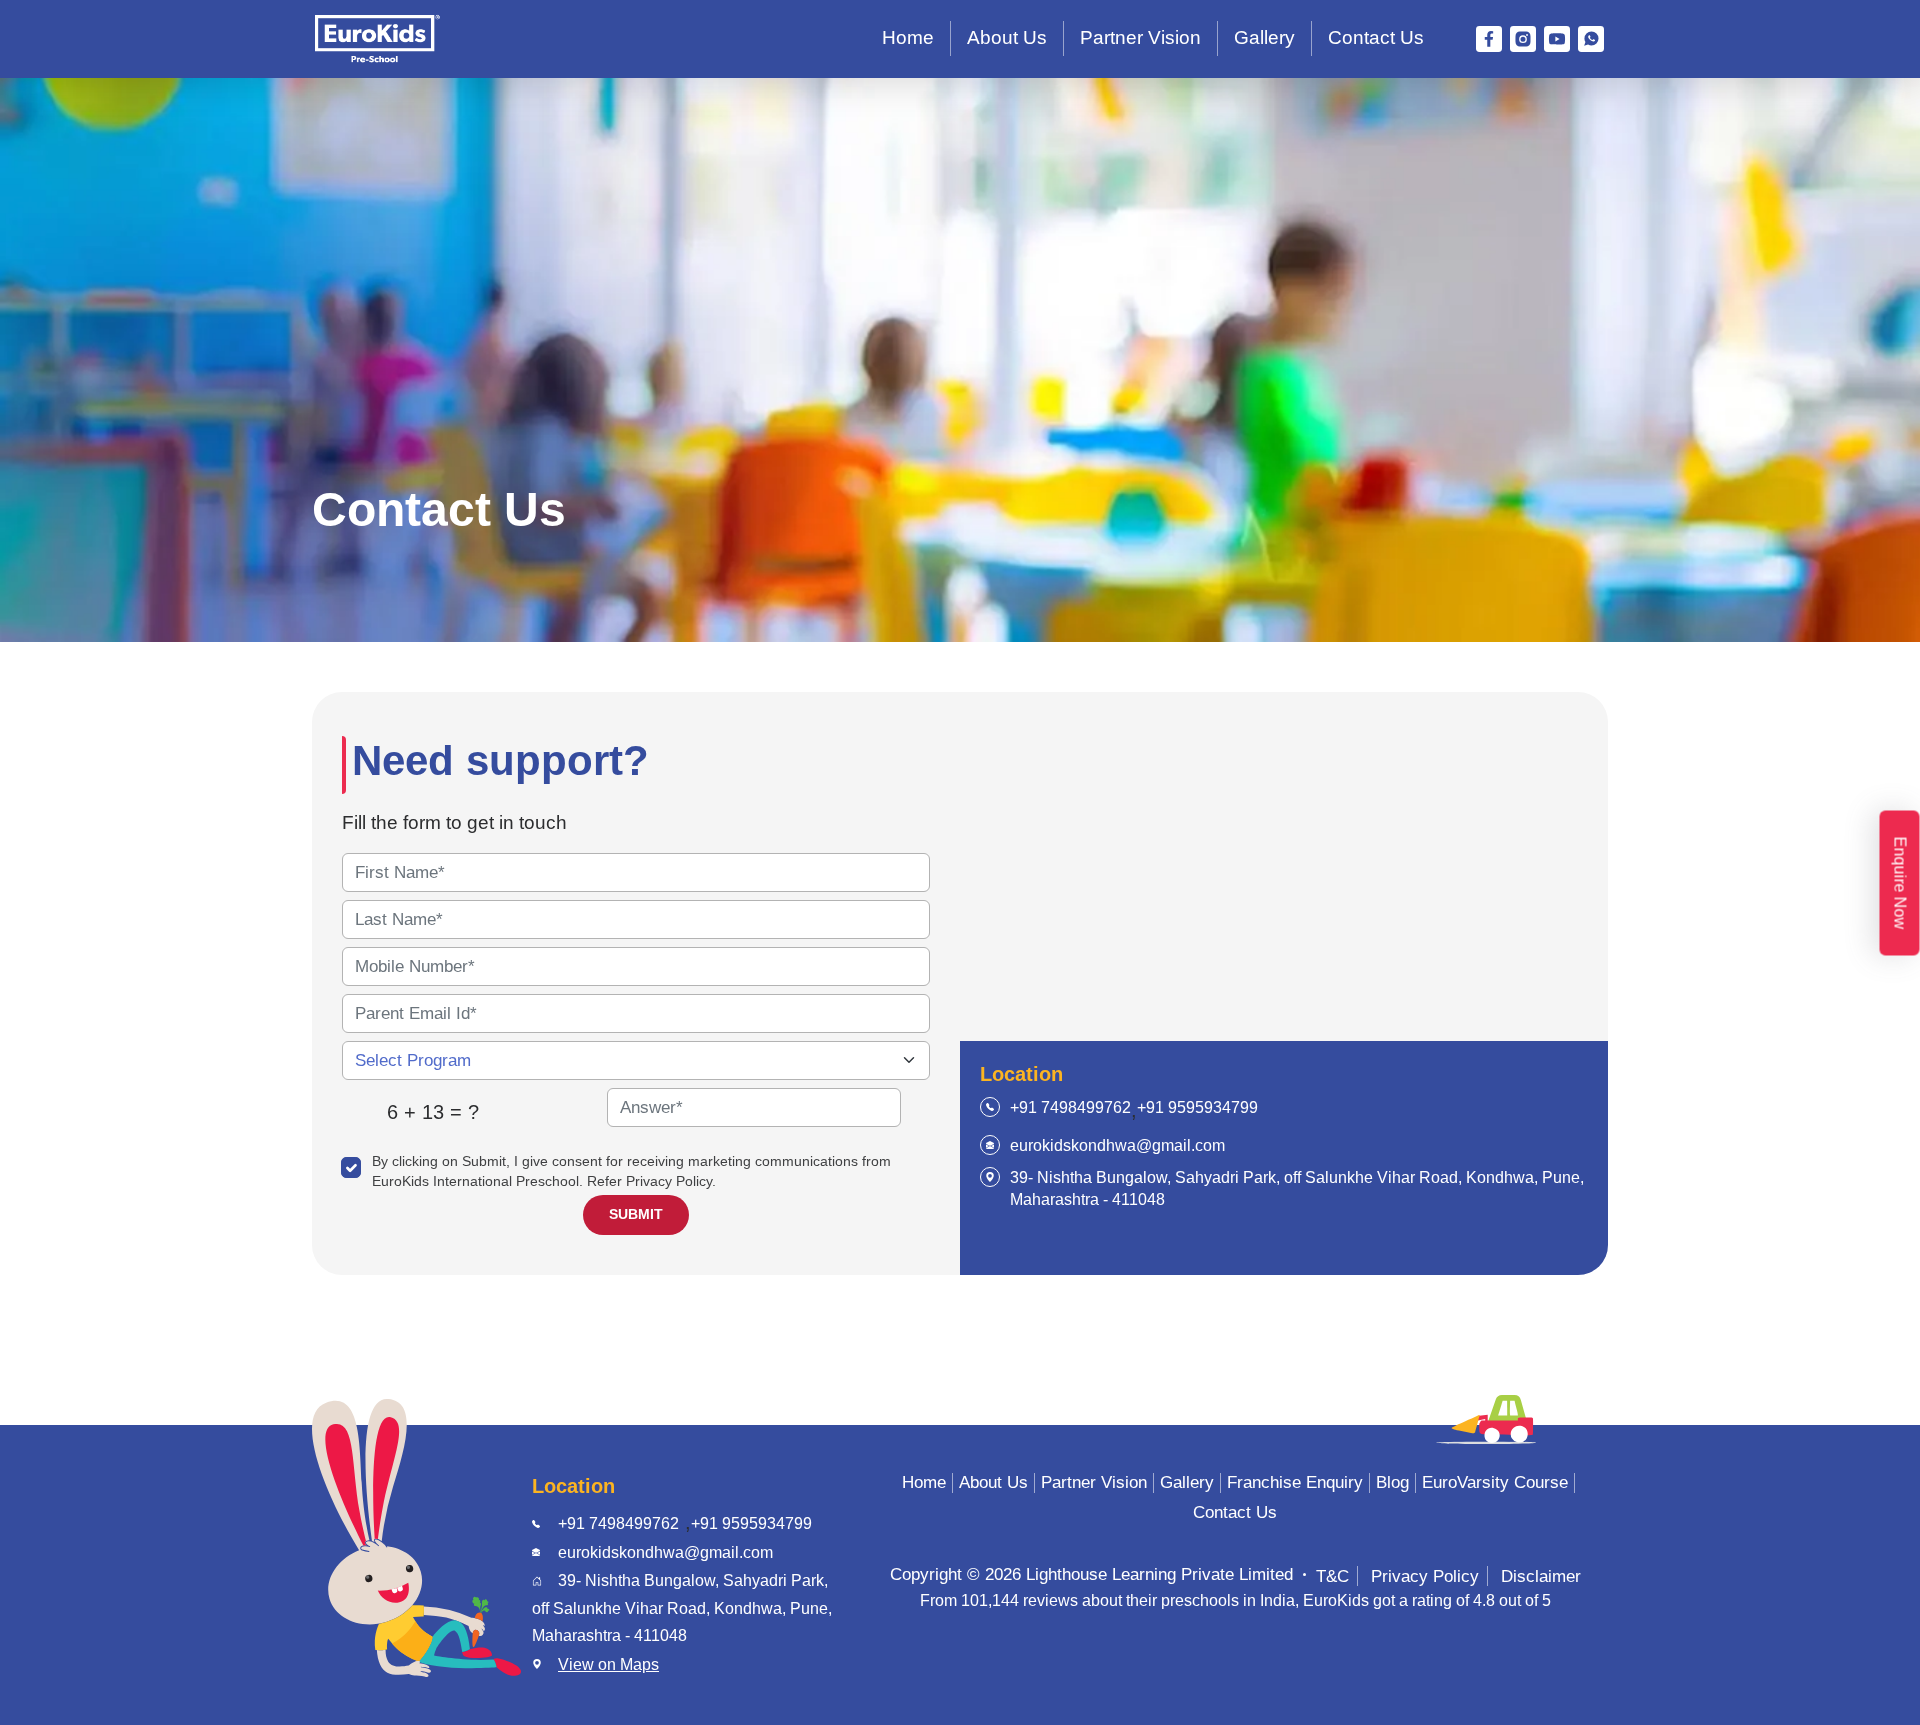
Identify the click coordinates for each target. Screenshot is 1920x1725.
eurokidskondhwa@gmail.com (1117, 1145)
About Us (1007, 37)
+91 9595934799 (1197, 1107)
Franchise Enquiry (1295, 1482)
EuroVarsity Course (1495, 1482)
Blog (1392, 1482)
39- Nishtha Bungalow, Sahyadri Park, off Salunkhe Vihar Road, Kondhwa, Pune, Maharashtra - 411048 (1297, 1188)
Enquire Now (1900, 882)
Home (908, 37)
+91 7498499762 (1070, 1107)
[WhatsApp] (1591, 39)
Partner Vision (1140, 37)
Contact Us (1376, 37)
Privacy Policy (1425, 1576)
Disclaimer (1541, 1576)
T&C (1332, 1576)
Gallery (1264, 37)
